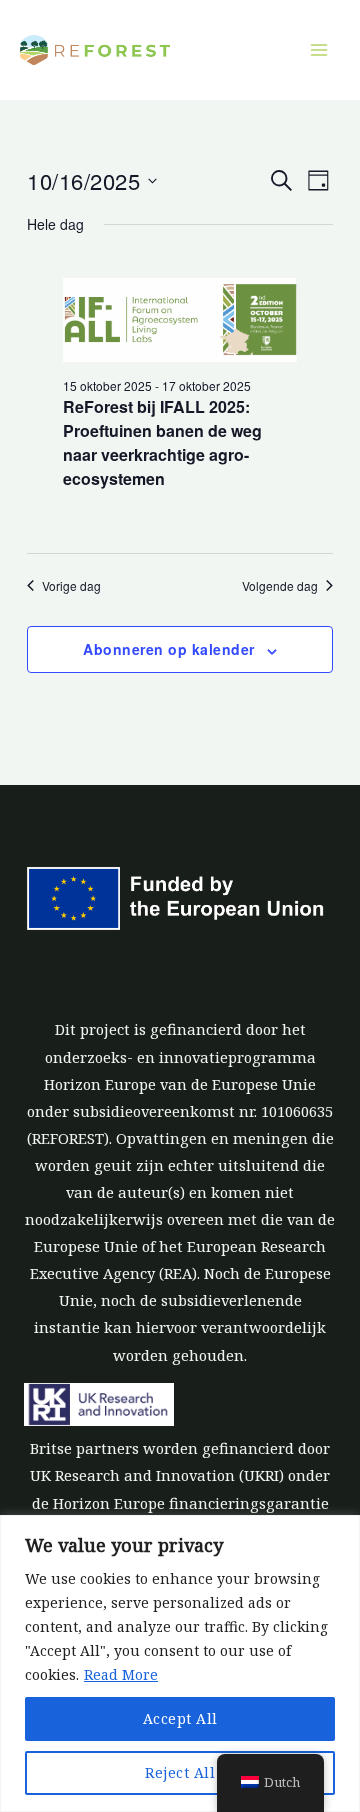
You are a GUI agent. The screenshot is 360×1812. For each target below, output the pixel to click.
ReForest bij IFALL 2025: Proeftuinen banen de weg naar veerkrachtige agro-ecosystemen (162, 442)
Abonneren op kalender (169, 649)
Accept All (180, 1718)
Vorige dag (71, 586)
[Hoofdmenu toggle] (319, 50)
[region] (180, 1663)
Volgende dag (280, 586)
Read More (121, 1674)
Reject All (180, 1772)
